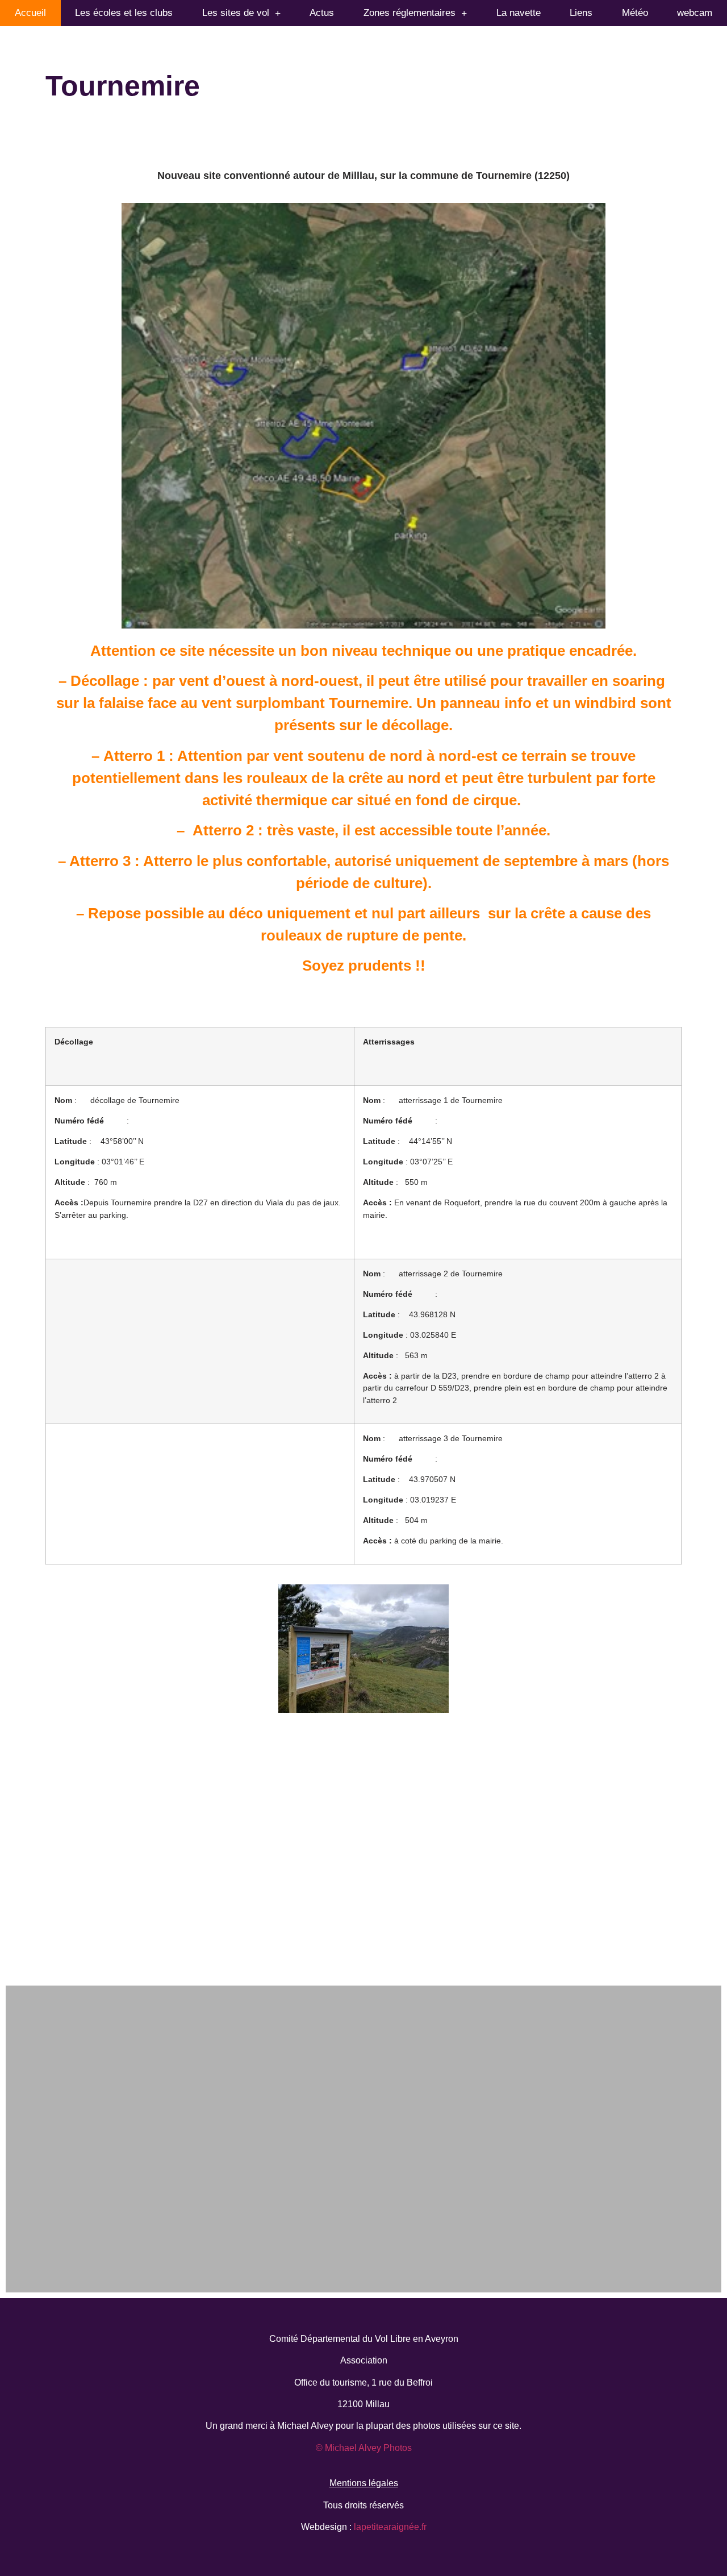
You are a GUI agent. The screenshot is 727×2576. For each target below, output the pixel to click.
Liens (581, 13)
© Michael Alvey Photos (364, 2448)
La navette (519, 13)
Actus (322, 13)
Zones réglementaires (410, 13)
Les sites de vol (236, 13)
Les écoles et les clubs (124, 13)
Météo (635, 13)
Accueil (30, 13)
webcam (695, 13)
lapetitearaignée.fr (389, 2527)
